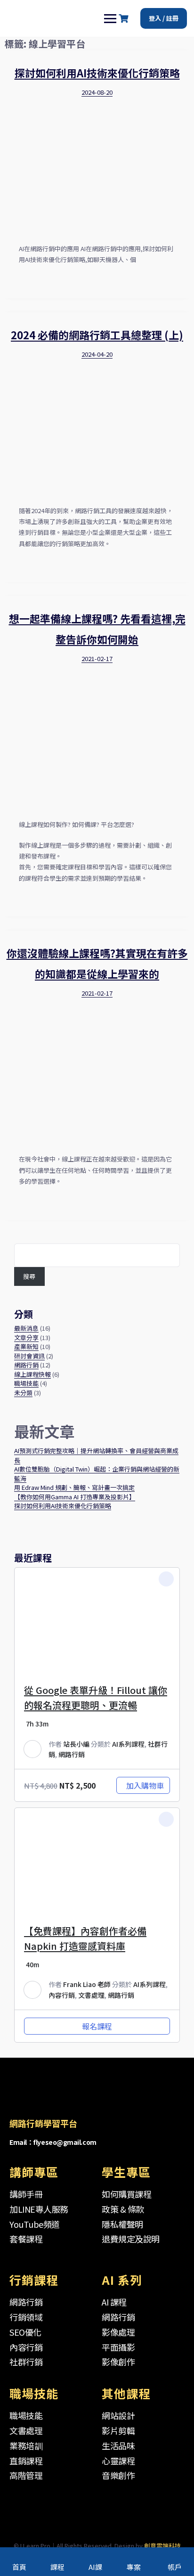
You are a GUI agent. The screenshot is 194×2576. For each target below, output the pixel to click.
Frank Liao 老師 (87, 1984)
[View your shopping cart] (125, 19)
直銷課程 (26, 2461)
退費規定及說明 (131, 2239)
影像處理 (118, 2332)
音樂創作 (118, 2475)
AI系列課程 (128, 1744)
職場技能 (26, 1383)
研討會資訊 (29, 1356)
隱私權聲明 (122, 2224)
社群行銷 (26, 2362)
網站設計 (118, 2415)
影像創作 (118, 2362)
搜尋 (29, 1276)
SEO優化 (25, 2332)
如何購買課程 (126, 2194)
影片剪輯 (118, 2430)
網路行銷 (26, 1365)
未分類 (23, 1393)
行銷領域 (26, 2317)
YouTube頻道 (35, 2224)
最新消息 (26, 1328)
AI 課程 (114, 2302)
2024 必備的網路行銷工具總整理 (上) (97, 335)
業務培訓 (26, 2445)
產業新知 (26, 1346)
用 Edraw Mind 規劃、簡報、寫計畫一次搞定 (74, 1487)
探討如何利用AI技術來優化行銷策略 (97, 73)
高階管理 (26, 2475)
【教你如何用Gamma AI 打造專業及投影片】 (75, 1497)
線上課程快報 (32, 1374)
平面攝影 (118, 2347)
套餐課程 (26, 2239)
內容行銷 (62, 1995)
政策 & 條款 (123, 2209)
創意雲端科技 (162, 2546)
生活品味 (118, 2445)
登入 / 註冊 (164, 18)
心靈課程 (118, 2461)
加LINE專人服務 (39, 2209)
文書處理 (91, 1995)
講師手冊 (26, 2194)
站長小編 (76, 1744)
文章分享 (26, 1337)
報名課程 (97, 2026)
